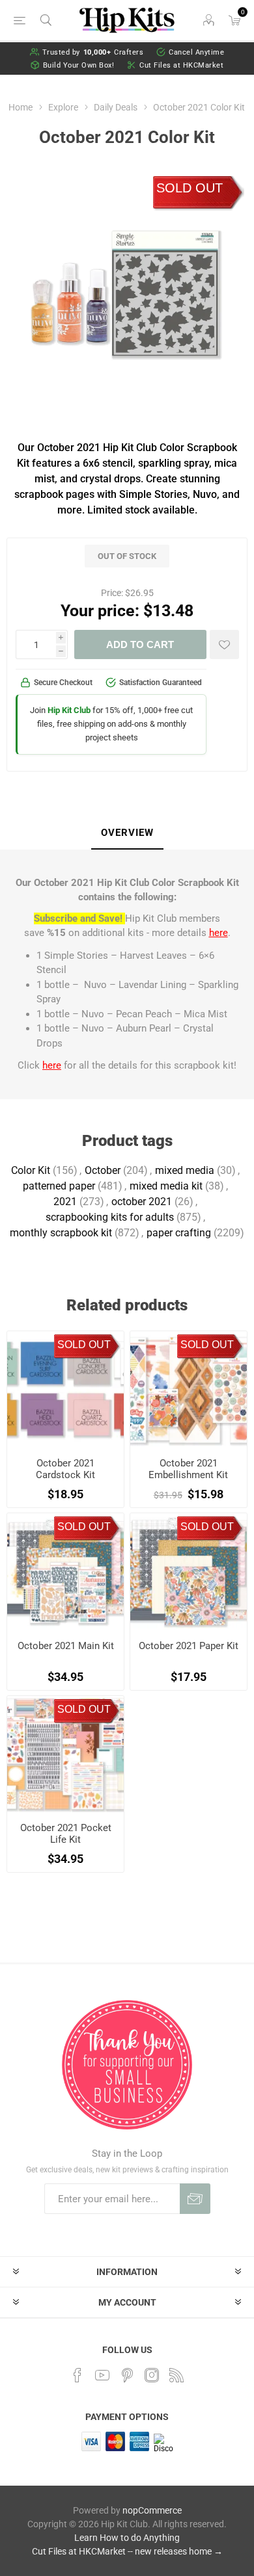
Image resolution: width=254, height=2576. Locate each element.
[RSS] (176, 2375)
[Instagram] (152, 2375)
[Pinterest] (127, 2375)
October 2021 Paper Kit (189, 1646)
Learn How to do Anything (127, 2538)
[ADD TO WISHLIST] (224, 644)
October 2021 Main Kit (66, 1646)
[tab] (127, 833)
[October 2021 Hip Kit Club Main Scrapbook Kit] (65, 1571)
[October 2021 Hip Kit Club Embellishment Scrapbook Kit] (189, 1389)
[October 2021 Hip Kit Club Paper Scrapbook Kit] (189, 1571)
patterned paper (59, 1186)
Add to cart (140, 644)
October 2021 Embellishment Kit (188, 1469)
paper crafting (179, 1233)
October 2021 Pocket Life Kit (66, 1834)
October (103, 1170)
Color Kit (31, 1170)
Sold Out (190, 188)
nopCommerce (152, 2510)
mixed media (185, 1170)
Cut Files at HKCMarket (181, 65)
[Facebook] (78, 2375)
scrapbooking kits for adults (110, 1217)
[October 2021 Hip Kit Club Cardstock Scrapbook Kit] (65, 1389)
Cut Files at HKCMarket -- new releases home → (127, 2551)
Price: (112, 593)
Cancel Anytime (196, 52)
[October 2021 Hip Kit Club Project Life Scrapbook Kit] (65, 1754)
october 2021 (142, 1202)
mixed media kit (166, 1186)
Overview (127, 833)
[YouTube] (102, 2375)
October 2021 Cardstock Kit (65, 1469)
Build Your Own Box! (79, 65)
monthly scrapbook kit (61, 1233)
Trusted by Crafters (93, 52)
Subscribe (195, 2199)
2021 (65, 1202)
